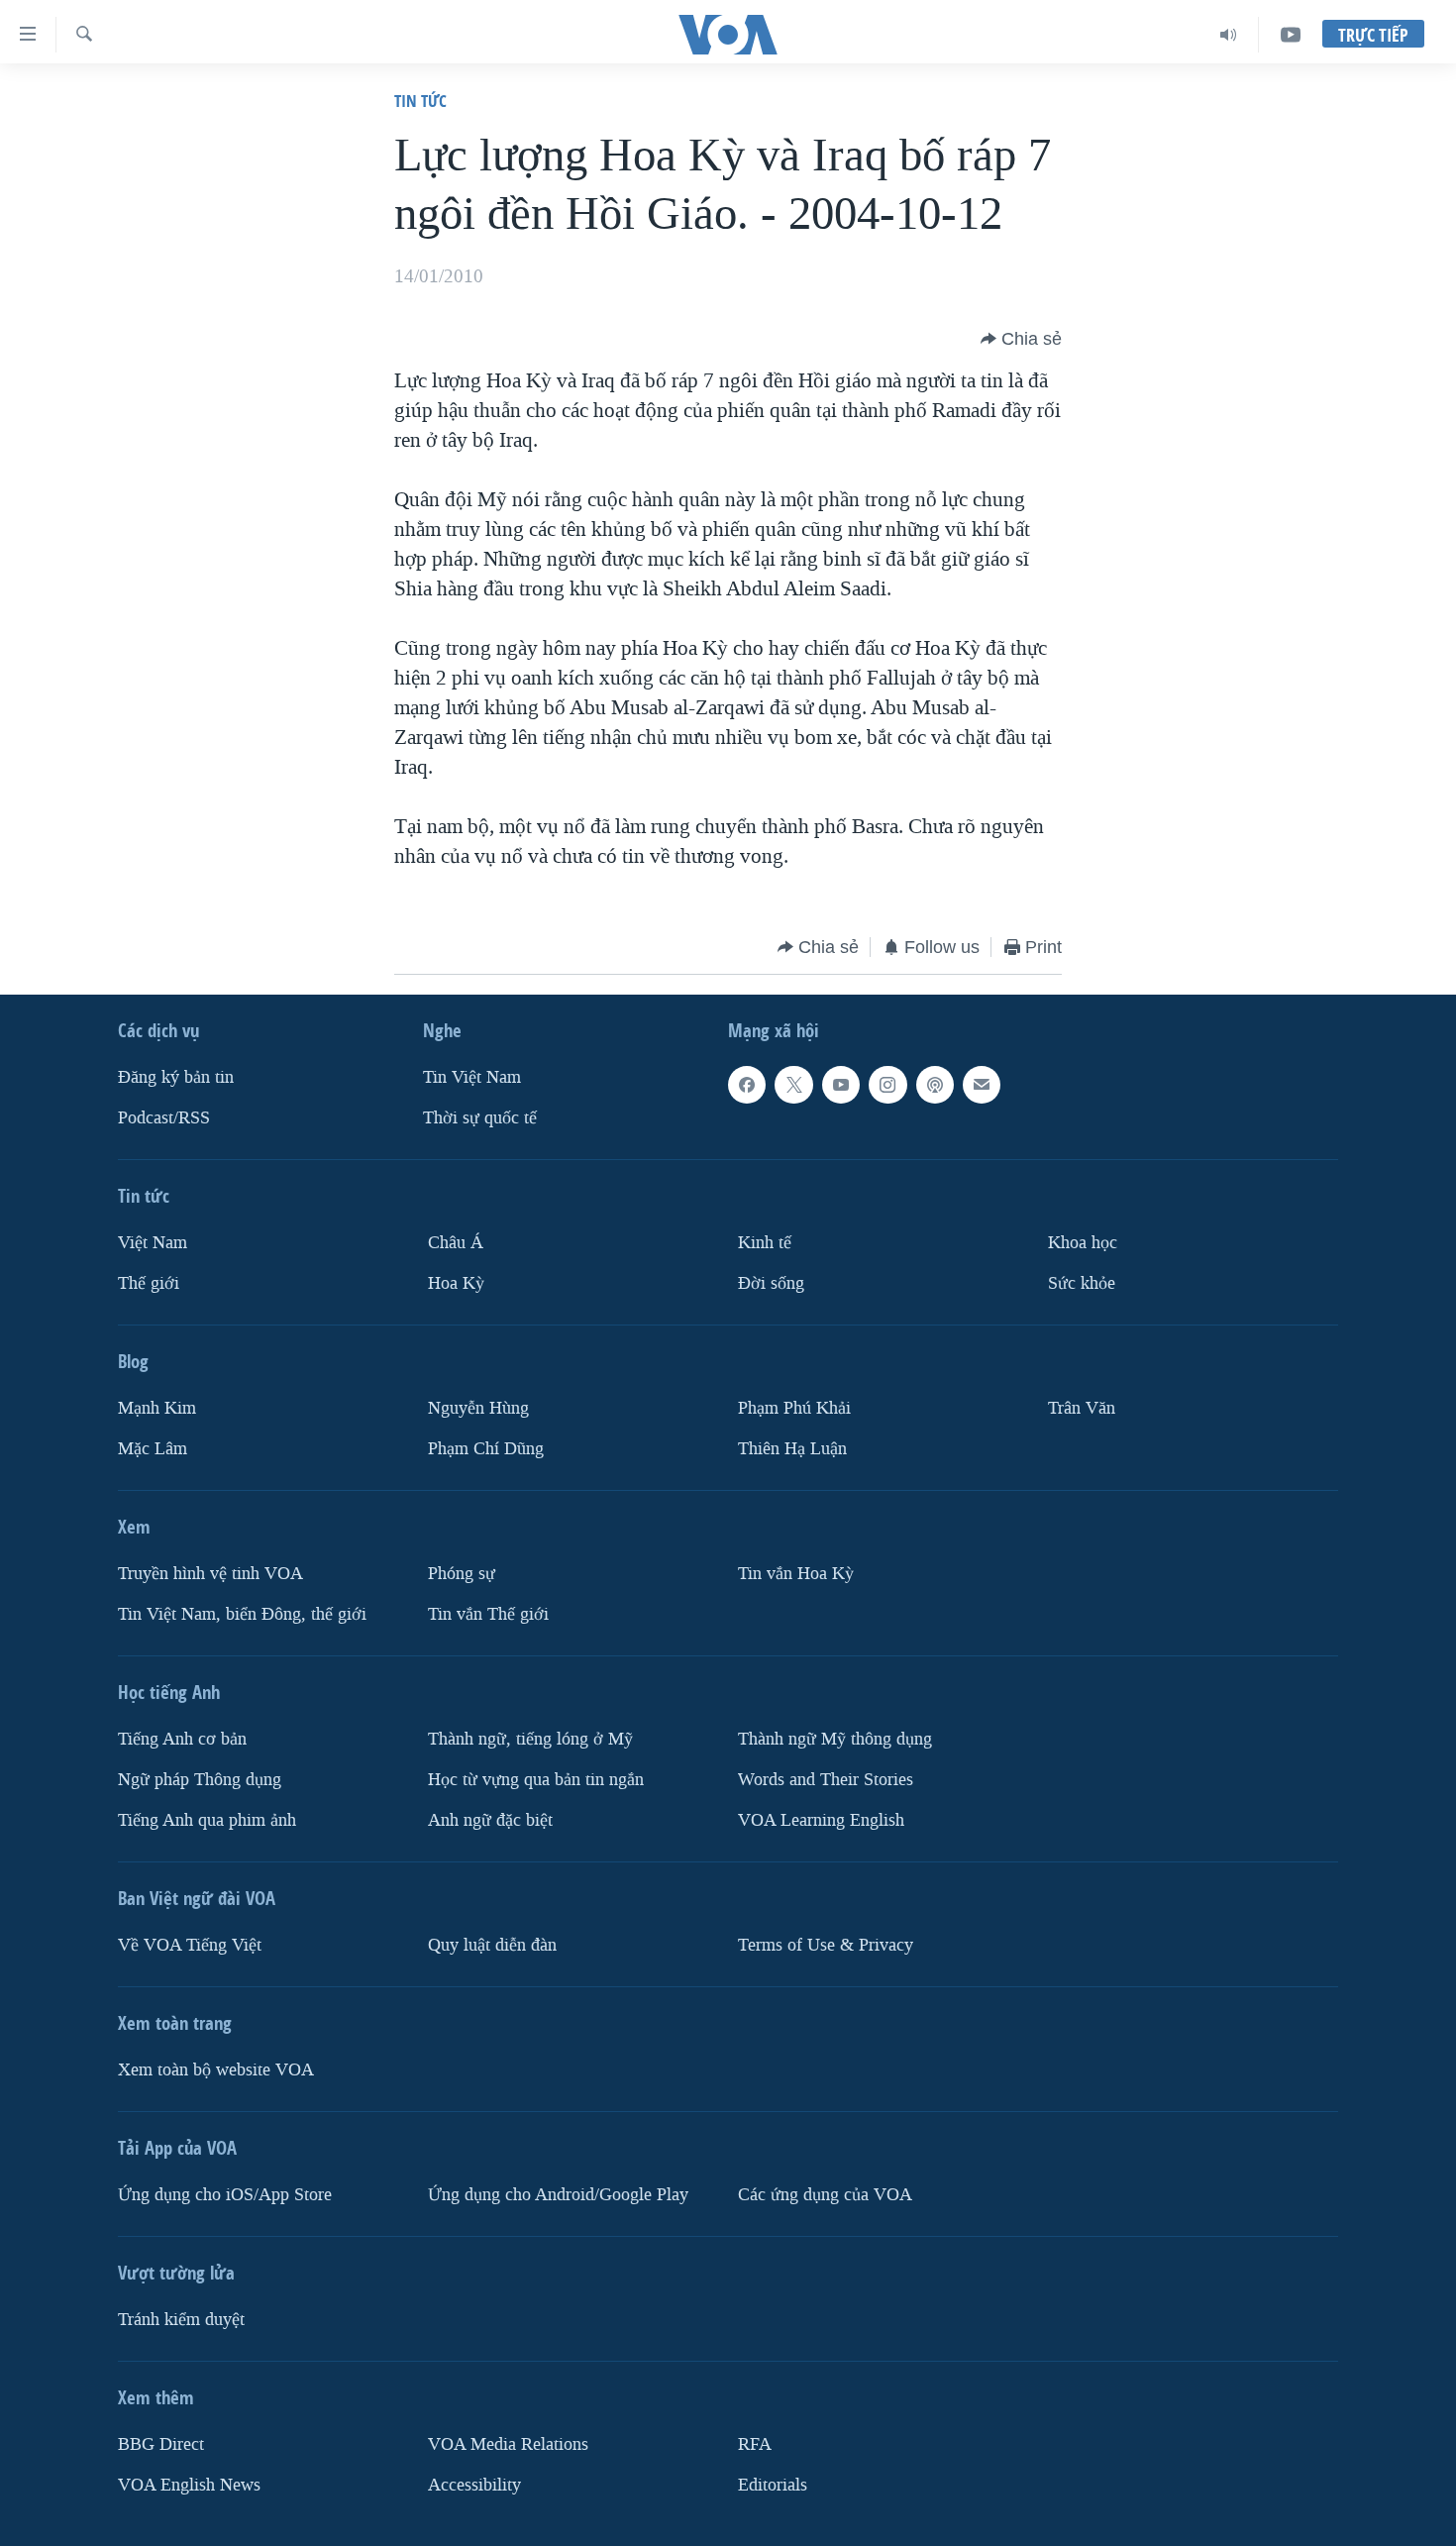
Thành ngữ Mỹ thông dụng (835, 1739)
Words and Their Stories (826, 1780)
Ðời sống (771, 1283)
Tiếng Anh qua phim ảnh (207, 1820)
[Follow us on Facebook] (747, 1085)
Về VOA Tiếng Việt (190, 1945)
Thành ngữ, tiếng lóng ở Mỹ (530, 1739)
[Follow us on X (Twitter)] (793, 1085)
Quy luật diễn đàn (492, 1945)
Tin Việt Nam (472, 1077)
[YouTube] (1291, 35)
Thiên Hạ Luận (792, 1449)
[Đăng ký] (982, 1085)
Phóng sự (462, 1574)
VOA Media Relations (508, 2444)
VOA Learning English (821, 1820)
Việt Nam (153, 1243)
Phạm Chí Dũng (486, 1449)
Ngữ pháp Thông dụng (200, 1780)
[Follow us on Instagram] (887, 1085)
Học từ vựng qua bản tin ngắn (536, 1780)
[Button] (1021, 339)
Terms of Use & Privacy (826, 1945)
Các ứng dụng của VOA (825, 2195)
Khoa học (1083, 1243)
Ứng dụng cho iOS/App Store (225, 2195)
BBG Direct (161, 2444)
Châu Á (456, 1243)
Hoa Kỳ (456, 1283)
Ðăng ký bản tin (176, 1077)
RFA (755, 2444)
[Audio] (1229, 35)
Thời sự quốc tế (480, 1118)
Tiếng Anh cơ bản (182, 1739)
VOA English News (189, 2485)
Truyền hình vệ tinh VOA (210, 1574)
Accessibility (474, 2485)
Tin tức (420, 101)
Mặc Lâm (153, 1449)
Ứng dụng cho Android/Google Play (558, 2195)
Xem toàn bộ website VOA (216, 2070)
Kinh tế (765, 1243)
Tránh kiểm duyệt (181, 2320)
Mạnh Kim (157, 1408)
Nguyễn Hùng (478, 1408)
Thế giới (149, 1283)
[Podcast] (935, 1085)
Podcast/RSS (164, 1118)
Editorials (773, 2485)
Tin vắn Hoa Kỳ (796, 1574)
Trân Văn (1082, 1408)
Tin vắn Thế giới (488, 1614)
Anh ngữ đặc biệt (490, 1820)
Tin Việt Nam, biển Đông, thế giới (242, 1614)
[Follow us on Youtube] (841, 1085)
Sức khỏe (1082, 1283)
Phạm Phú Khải (794, 1408)
